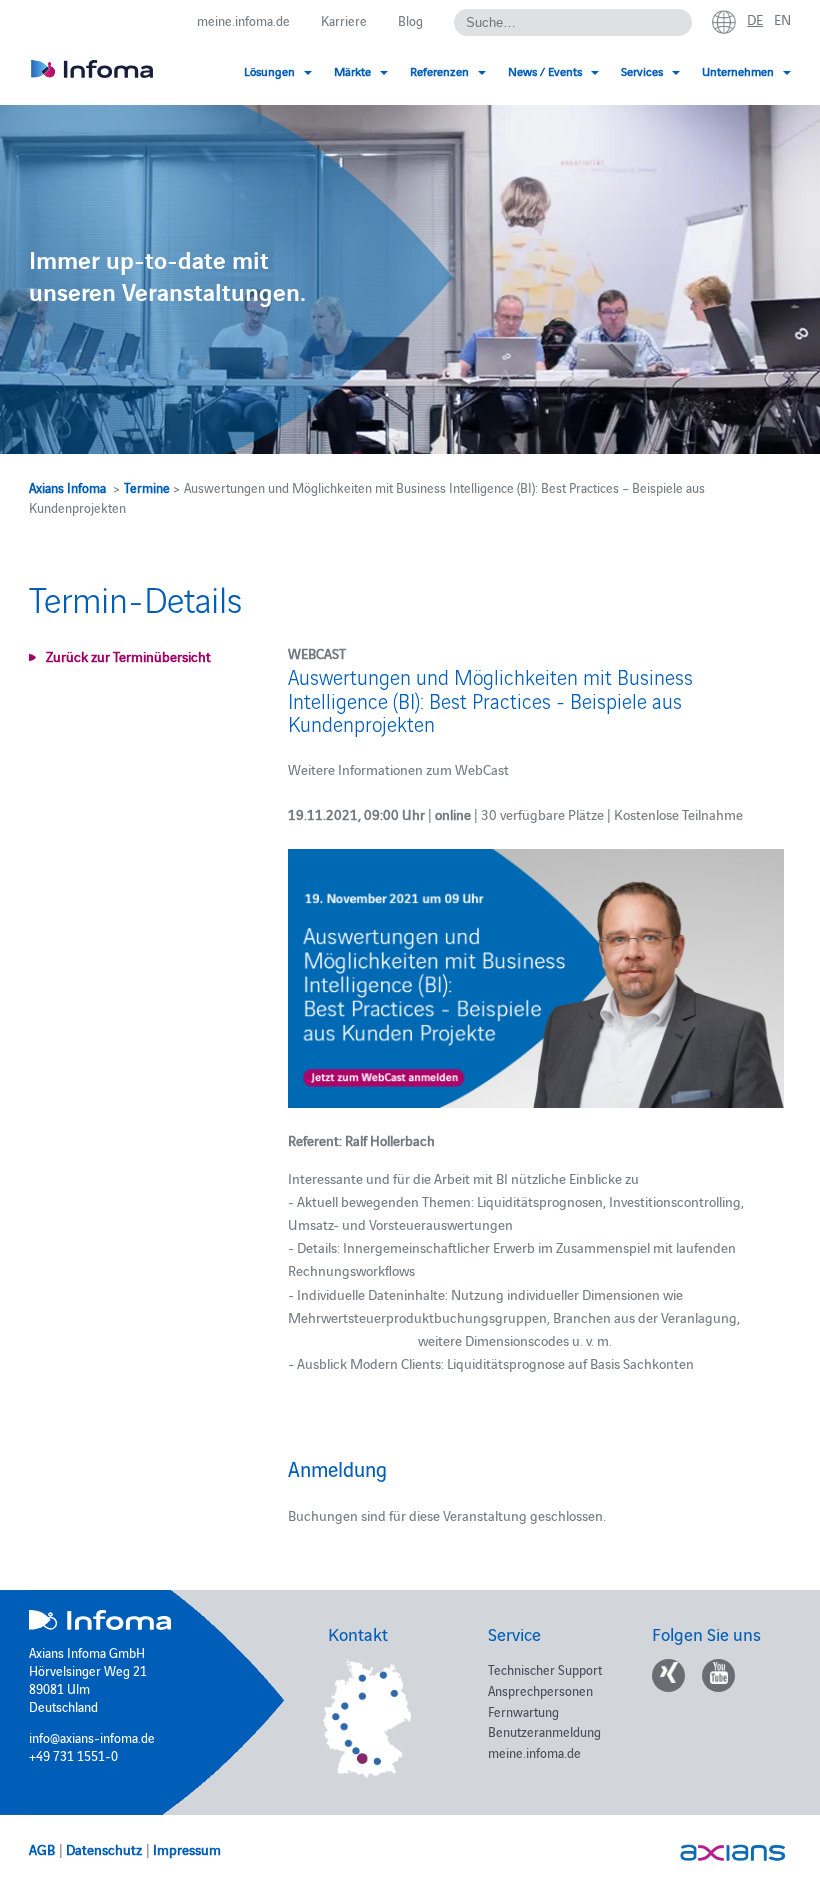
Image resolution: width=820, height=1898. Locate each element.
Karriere (344, 20)
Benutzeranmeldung (544, 1731)
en (782, 19)
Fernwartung (523, 1711)
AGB (42, 1849)
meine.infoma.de (243, 20)
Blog (410, 20)
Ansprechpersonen (540, 1690)
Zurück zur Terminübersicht (128, 656)
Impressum (187, 1849)
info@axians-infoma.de (92, 1737)
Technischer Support (545, 1669)
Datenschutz (104, 1849)
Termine (147, 487)
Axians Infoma (67, 487)
